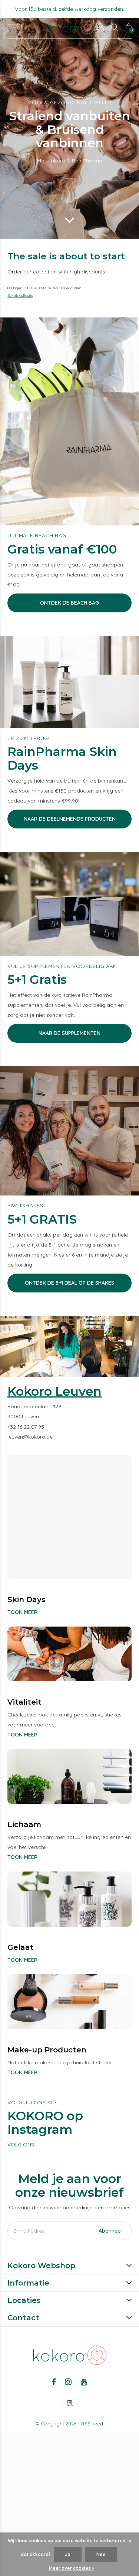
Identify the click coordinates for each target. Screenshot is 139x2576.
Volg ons (21, 2145)
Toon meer (22, 1612)
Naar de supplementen (69, 1033)
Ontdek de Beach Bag (69, 603)
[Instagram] (68, 2382)
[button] (14, 27)
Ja (68, 2554)
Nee (101, 2554)
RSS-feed (92, 2424)
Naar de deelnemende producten (70, 819)
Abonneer (111, 2231)
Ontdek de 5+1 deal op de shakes (69, 1283)
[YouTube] (84, 2382)
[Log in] (101, 27)
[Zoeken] (115, 27)
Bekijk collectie (20, 295)
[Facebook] (54, 2382)
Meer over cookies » (72, 2568)
